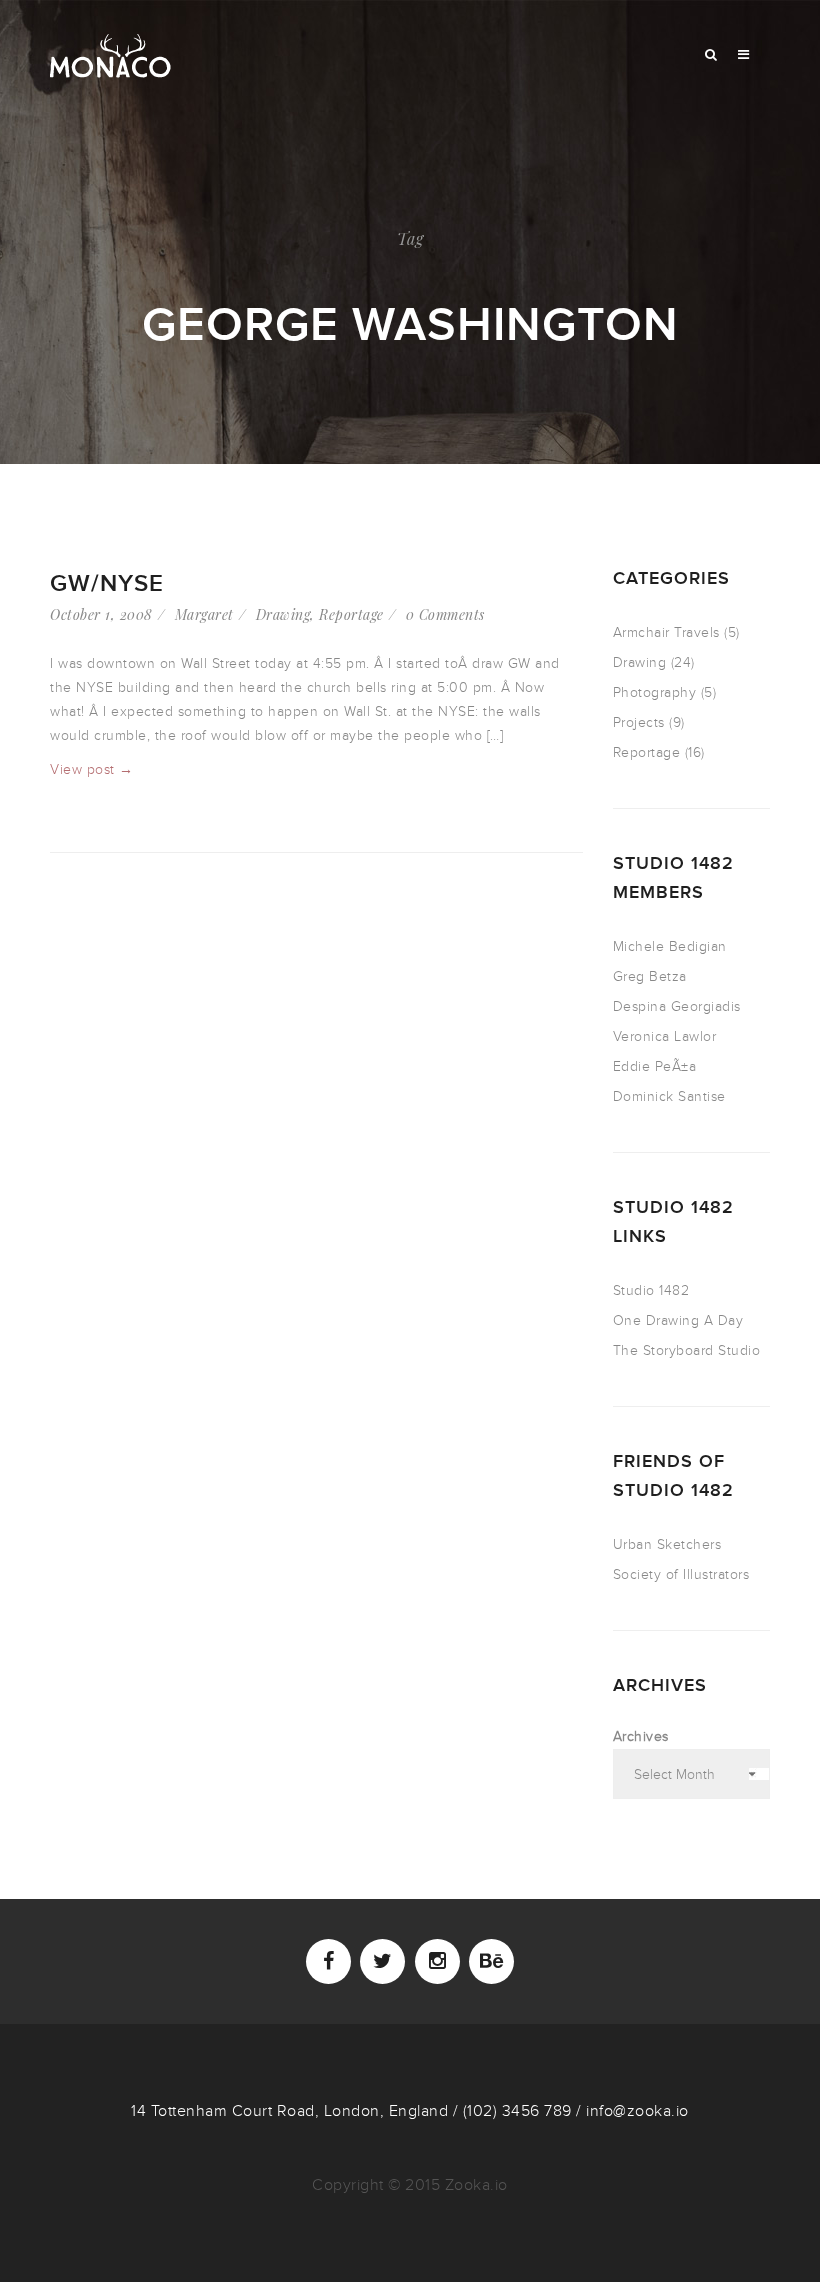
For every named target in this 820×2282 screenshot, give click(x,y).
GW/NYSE (107, 583)
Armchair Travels (666, 632)
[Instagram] (437, 1961)
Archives (641, 1736)
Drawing (283, 614)
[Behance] (491, 1961)
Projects (639, 722)
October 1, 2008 (101, 614)
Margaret (204, 614)
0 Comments (445, 614)
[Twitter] (382, 1961)
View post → (92, 769)
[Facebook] (328, 1961)
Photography (655, 692)
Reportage (351, 614)
